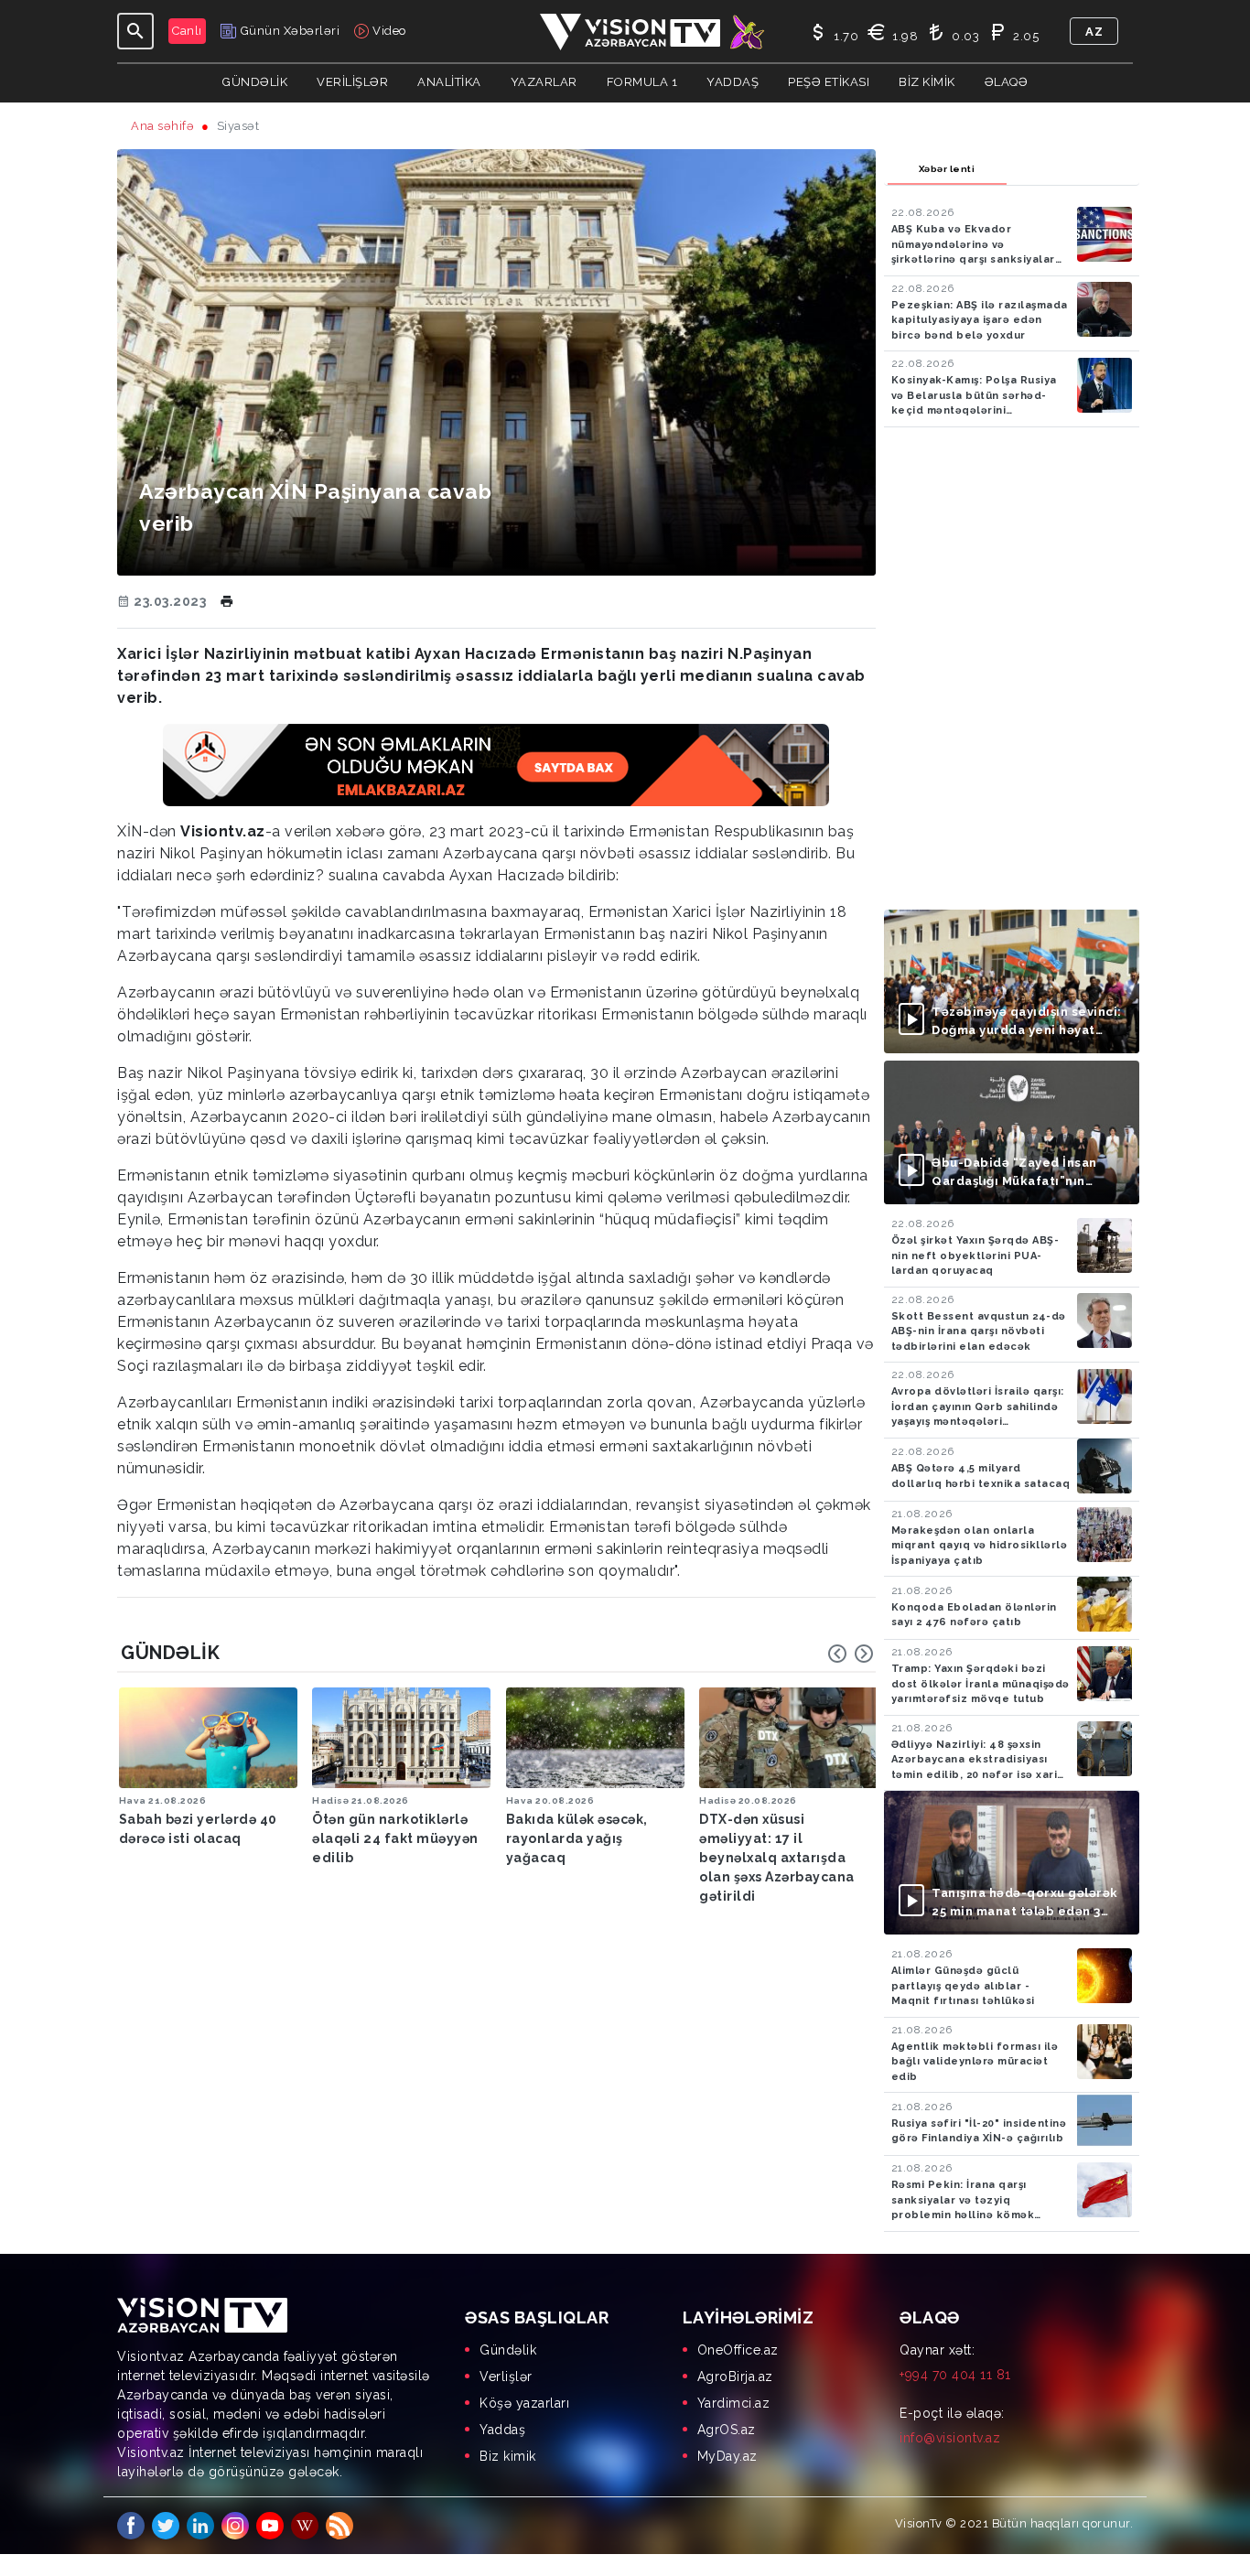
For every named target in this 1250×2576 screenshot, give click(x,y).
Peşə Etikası (829, 82)
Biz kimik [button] (927, 82)
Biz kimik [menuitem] (508, 2456)
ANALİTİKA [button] (449, 82)
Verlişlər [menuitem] (506, 2377)
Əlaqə (1007, 82)
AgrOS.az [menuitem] (727, 2430)
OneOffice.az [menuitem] (738, 2350)
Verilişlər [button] (352, 82)
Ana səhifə (162, 126)
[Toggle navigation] (135, 31)
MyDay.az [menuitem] (727, 2456)
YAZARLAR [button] (544, 82)
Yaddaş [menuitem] (502, 2430)
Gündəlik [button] (255, 82)
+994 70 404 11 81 (955, 2375)
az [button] (1094, 32)
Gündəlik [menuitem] (508, 2350)
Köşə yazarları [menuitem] (524, 2403)
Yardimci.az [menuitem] (734, 2403)
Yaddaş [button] (733, 82)
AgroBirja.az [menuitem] (735, 2377)
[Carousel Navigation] (851, 1654)
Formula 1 (642, 82)
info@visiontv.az (950, 2438)
